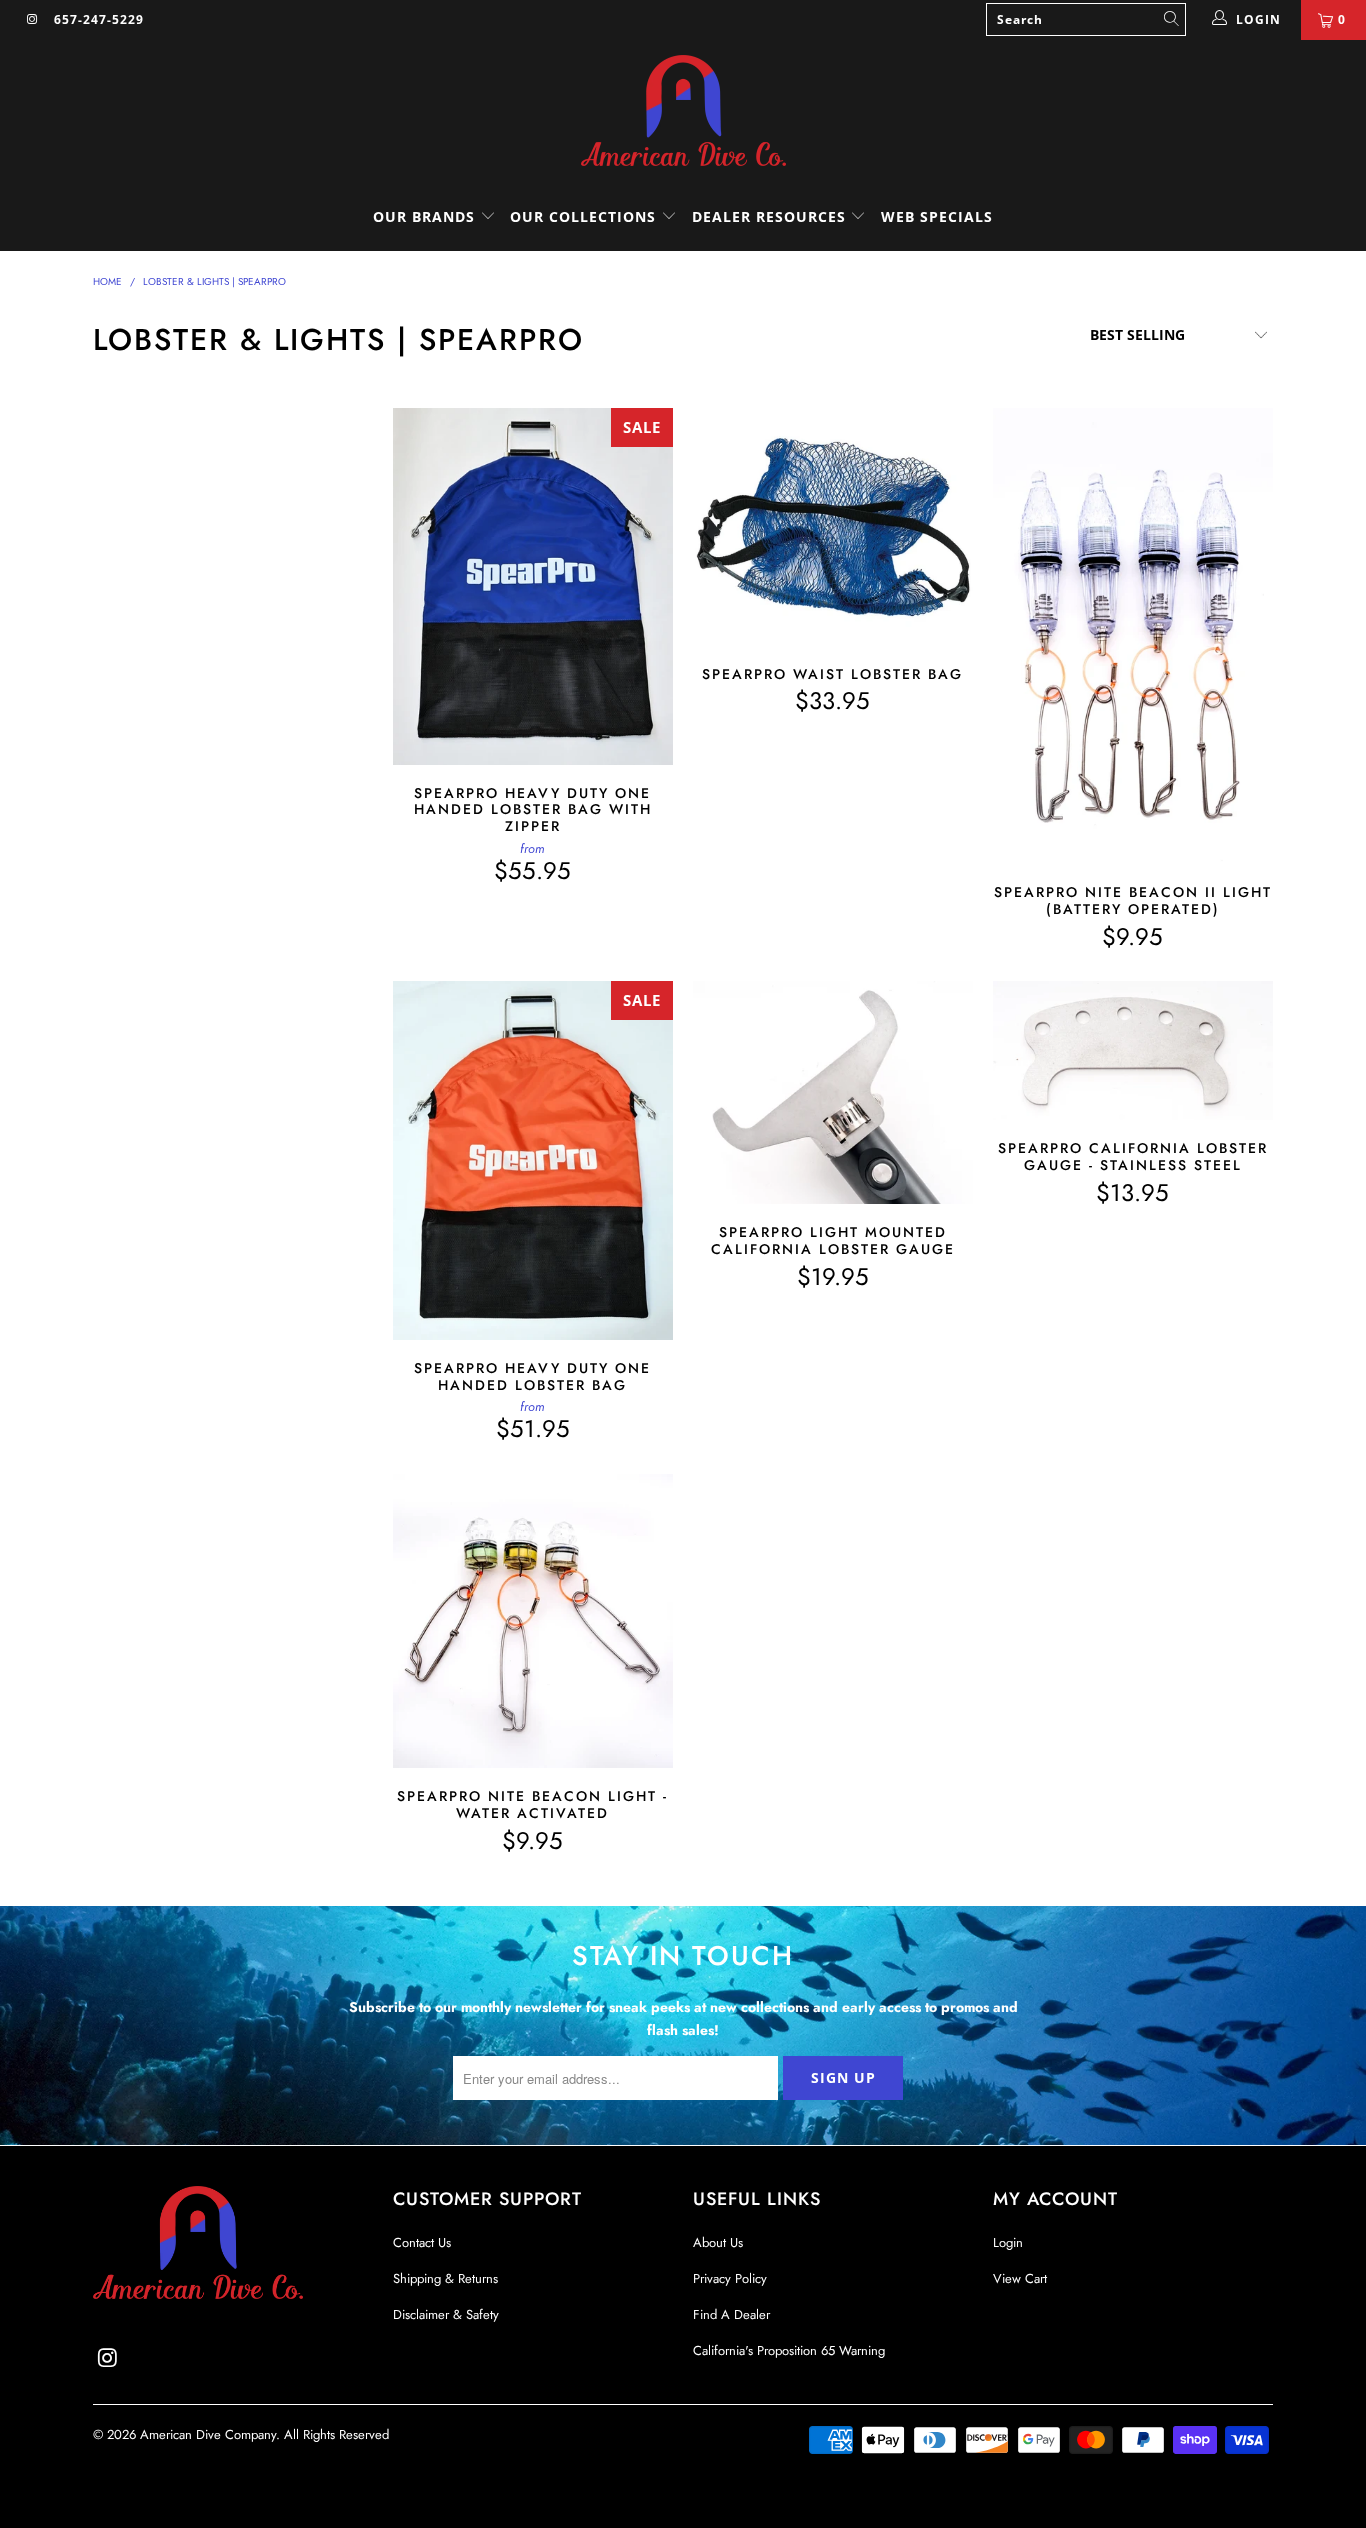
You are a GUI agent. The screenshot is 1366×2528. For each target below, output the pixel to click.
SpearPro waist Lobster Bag (833, 526)
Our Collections (583, 216)
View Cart (1020, 2278)
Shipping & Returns (445, 2278)
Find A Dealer (731, 2314)
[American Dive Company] (683, 112)
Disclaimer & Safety (446, 2314)
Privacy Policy (730, 2278)
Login (1008, 2242)
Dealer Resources (771, 216)
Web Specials (937, 216)
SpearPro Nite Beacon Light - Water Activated (533, 1621)
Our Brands (426, 216)
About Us (718, 2242)
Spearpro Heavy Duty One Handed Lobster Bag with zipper (533, 586)
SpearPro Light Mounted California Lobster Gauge (833, 1092)
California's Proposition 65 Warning (789, 2350)
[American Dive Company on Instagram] (32, 20)
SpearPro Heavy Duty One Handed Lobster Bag (533, 1160)
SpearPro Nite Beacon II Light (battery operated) (1133, 636)
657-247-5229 (99, 19)
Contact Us (422, 2242)
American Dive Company (208, 2434)
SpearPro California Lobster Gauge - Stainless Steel (1133, 1050)
